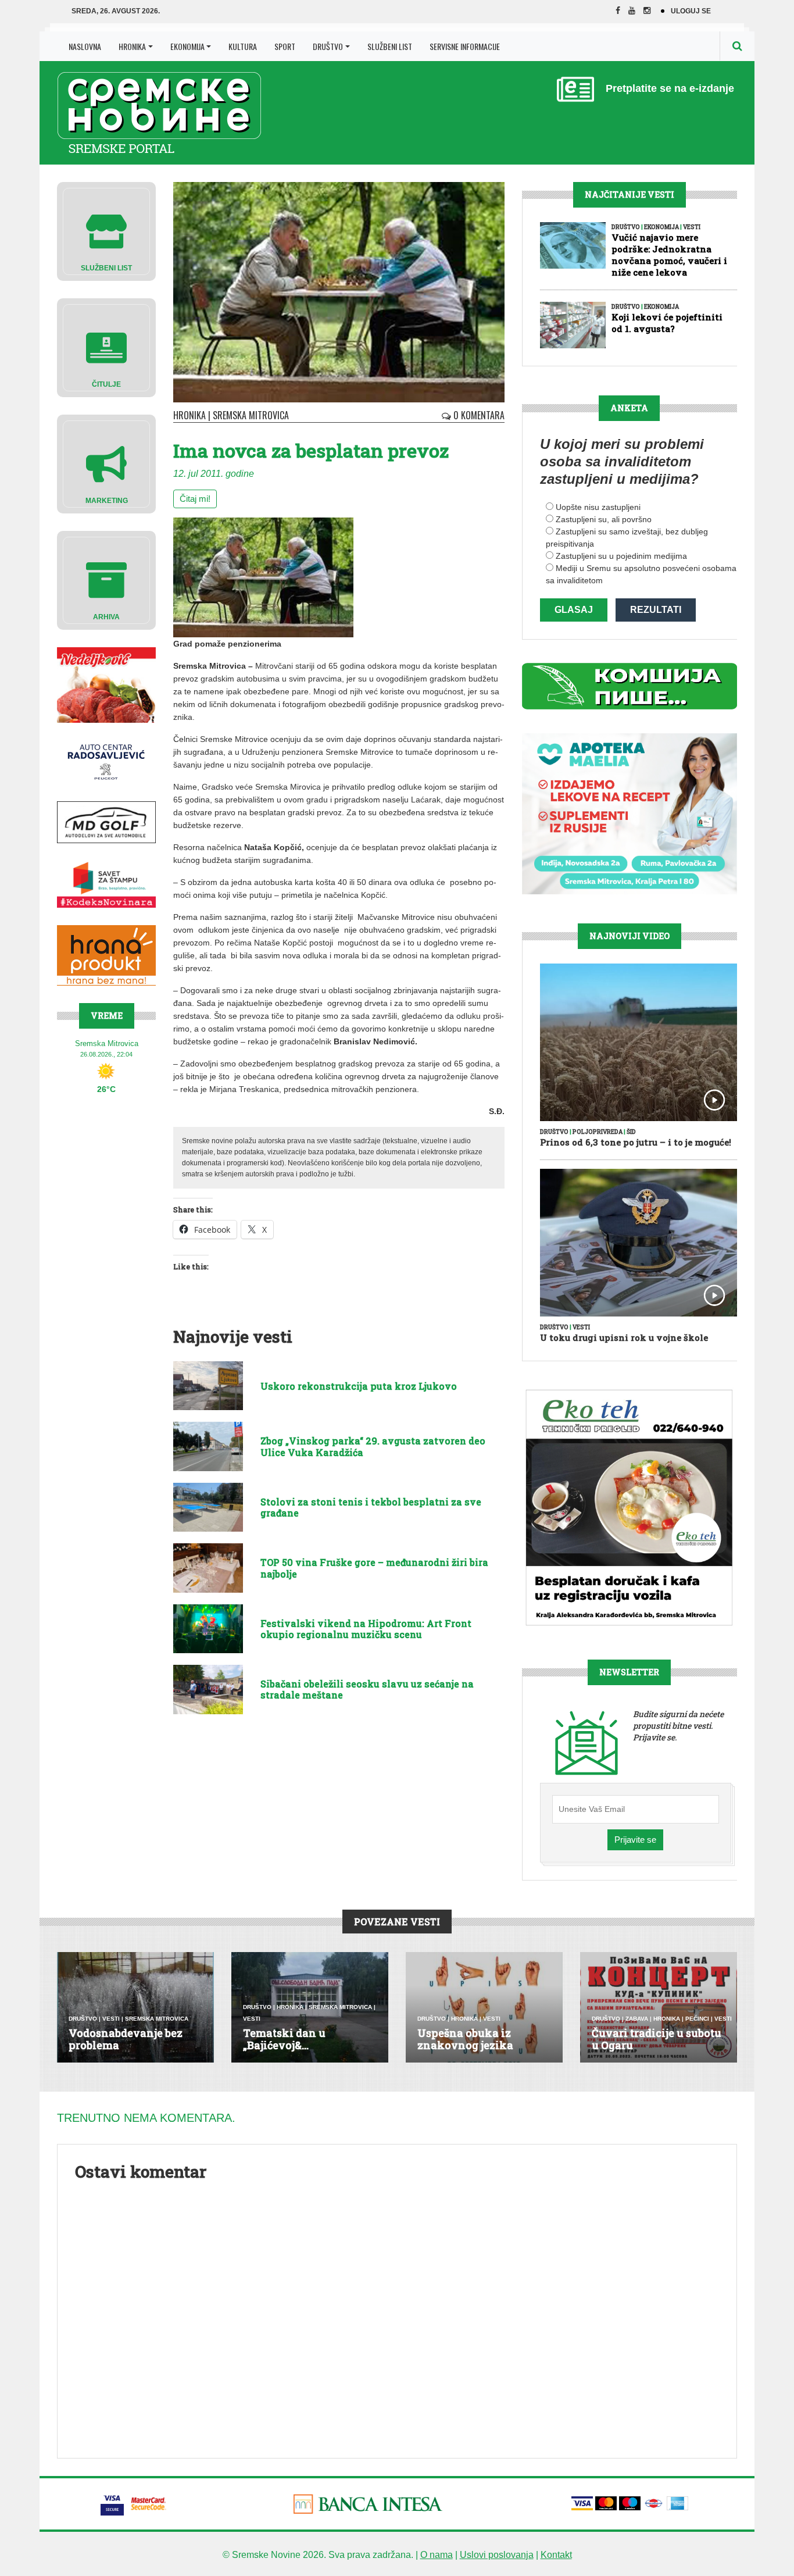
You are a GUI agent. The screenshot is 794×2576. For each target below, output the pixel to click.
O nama (437, 2555)
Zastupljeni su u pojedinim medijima (621, 556)
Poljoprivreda (598, 1132)
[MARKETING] (106, 463)
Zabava (637, 2019)
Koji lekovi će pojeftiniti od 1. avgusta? (667, 323)
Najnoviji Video (630, 936)
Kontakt (556, 2555)
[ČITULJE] (106, 347)
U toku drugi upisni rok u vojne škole (624, 1337)
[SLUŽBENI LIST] (106, 231)
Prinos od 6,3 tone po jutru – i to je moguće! (636, 1142)
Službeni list (390, 46)
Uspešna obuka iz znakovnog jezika (465, 2039)
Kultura (243, 46)
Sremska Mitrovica (251, 415)
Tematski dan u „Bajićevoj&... (284, 2039)
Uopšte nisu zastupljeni (598, 507)
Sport (285, 46)
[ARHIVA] (106, 579)
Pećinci (697, 2019)
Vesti (692, 227)
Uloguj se (691, 11)
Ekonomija (187, 46)
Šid (631, 1132)
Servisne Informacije (465, 46)
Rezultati (656, 610)
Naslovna (85, 46)
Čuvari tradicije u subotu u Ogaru (657, 2039)
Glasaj (574, 610)
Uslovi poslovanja (497, 2555)
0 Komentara (478, 415)
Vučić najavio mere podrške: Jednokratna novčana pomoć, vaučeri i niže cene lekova (669, 255)
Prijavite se (635, 1840)
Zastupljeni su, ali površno (604, 519)
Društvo (328, 46)
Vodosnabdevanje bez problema (126, 2039)
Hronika (132, 46)
